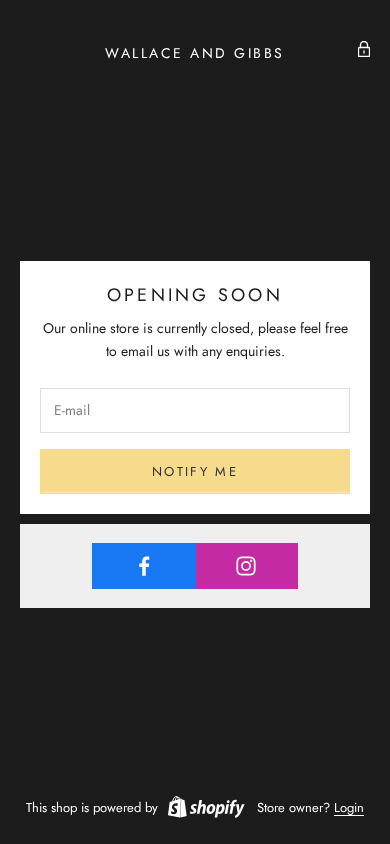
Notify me (195, 471)
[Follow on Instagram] (247, 566)
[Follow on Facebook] (144, 566)
